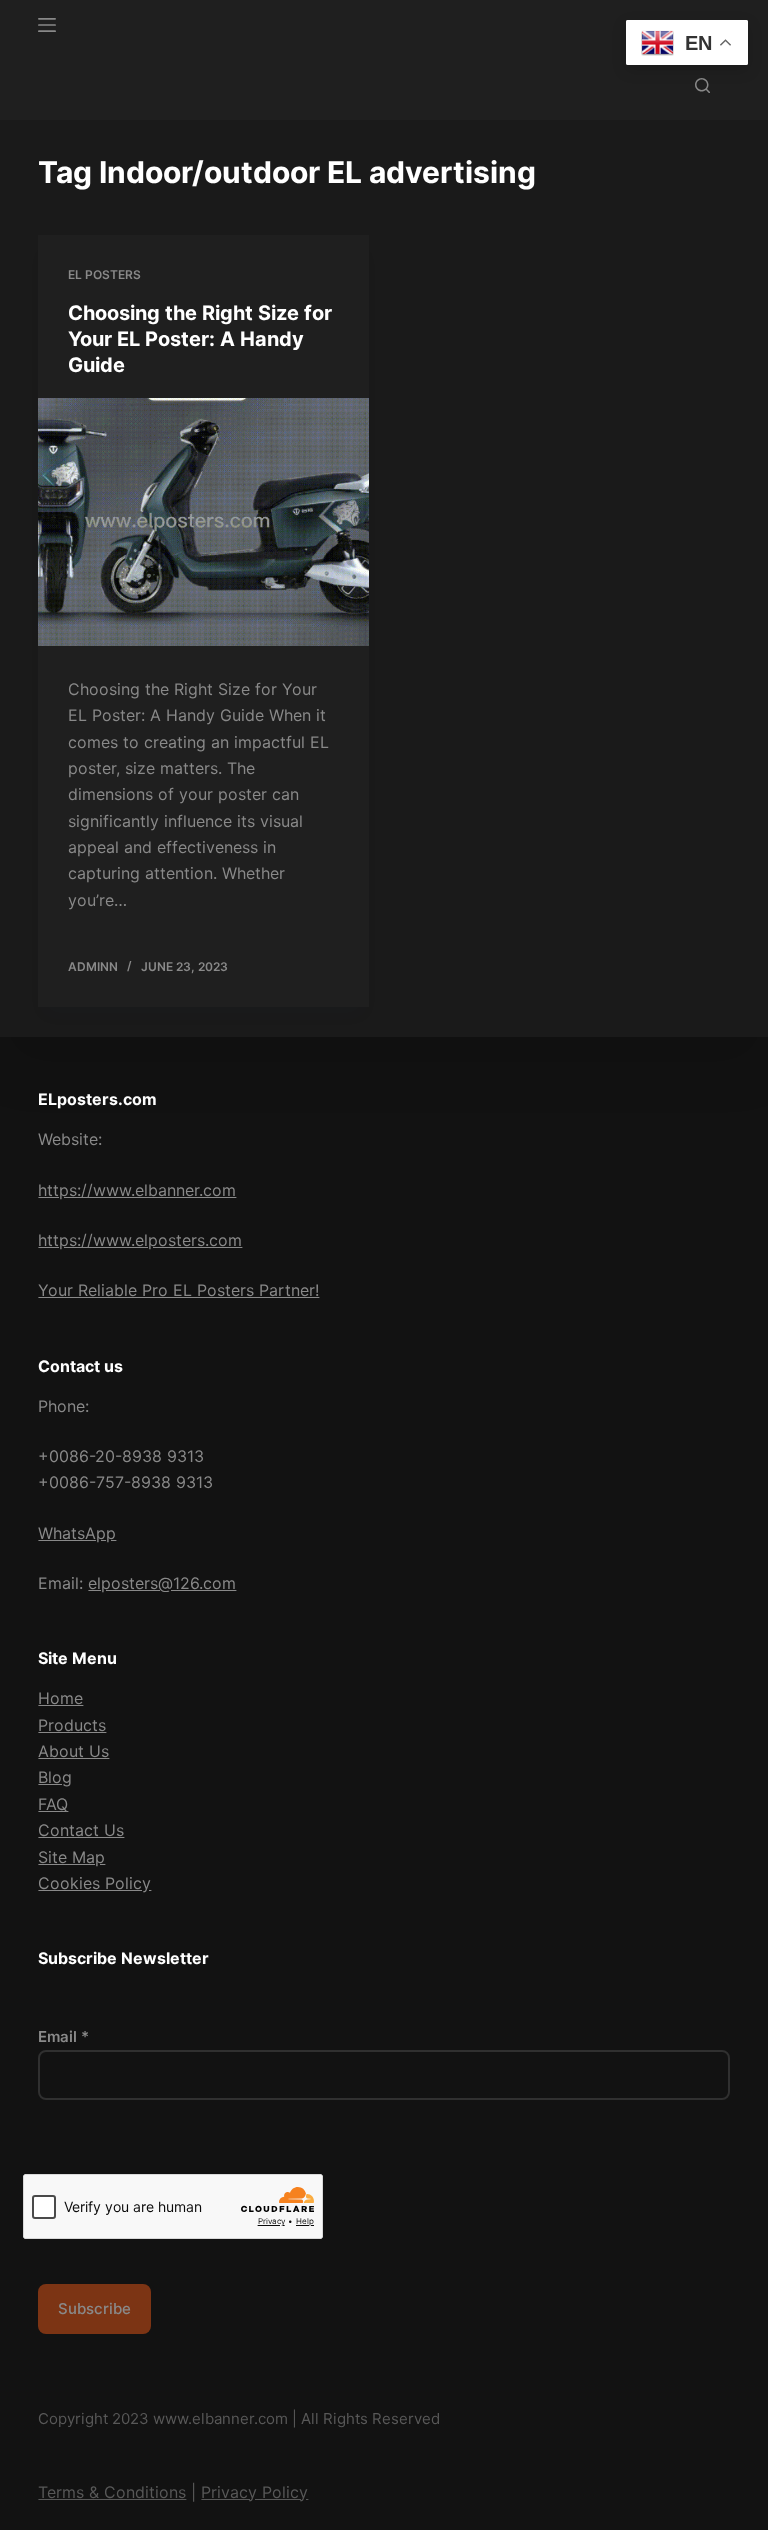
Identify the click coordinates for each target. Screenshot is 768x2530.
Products (72, 1725)
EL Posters (104, 274)
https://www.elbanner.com (137, 1190)
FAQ (53, 1804)
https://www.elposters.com (140, 1240)
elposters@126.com (162, 1583)
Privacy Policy (254, 2492)
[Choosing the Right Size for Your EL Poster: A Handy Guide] (203, 522)
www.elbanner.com (220, 2418)
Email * (63, 2036)
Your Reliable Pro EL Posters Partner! (178, 1290)
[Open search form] (702, 85)
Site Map (71, 1857)
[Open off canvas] (47, 25)
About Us (73, 1751)
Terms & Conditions (112, 2492)
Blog (55, 1777)
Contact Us (81, 1830)
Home (60, 1698)
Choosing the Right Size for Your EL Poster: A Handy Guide (200, 339)
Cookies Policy (94, 1883)
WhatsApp (77, 1533)
